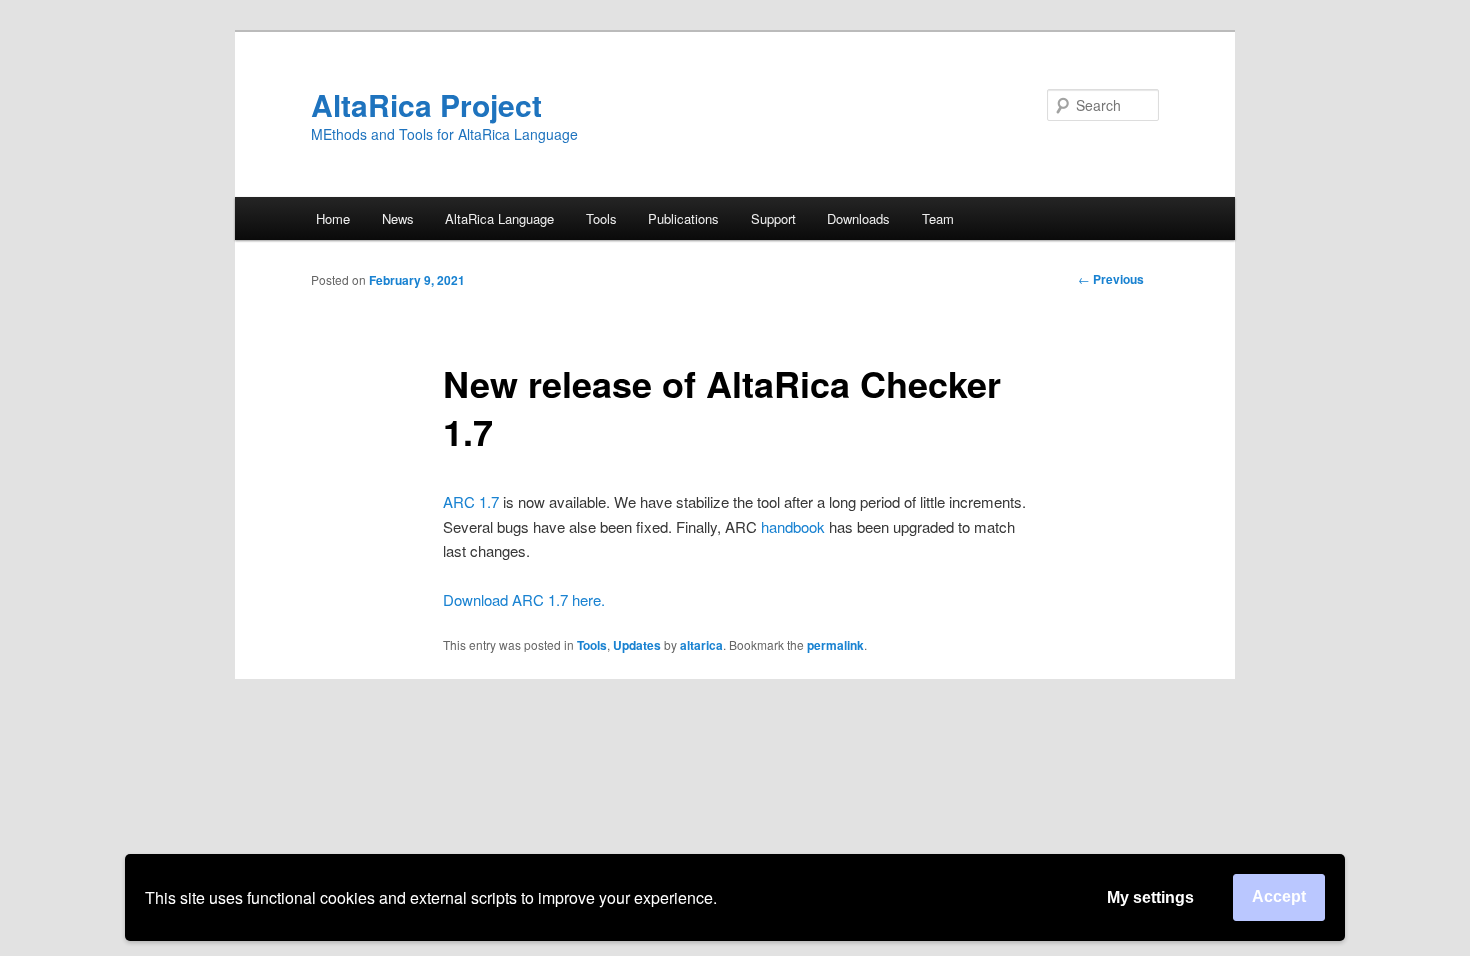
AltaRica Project (426, 104)
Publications (683, 218)
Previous (1111, 279)
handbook (793, 526)
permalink (835, 645)
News (398, 218)
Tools (592, 645)
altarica (701, 645)
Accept (1279, 896)
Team (938, 218)
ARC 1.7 (471, 501)
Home (333, 218)
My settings (1150, 897)
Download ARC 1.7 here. (524, 599)
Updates (637, 645)
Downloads (858, 218)
